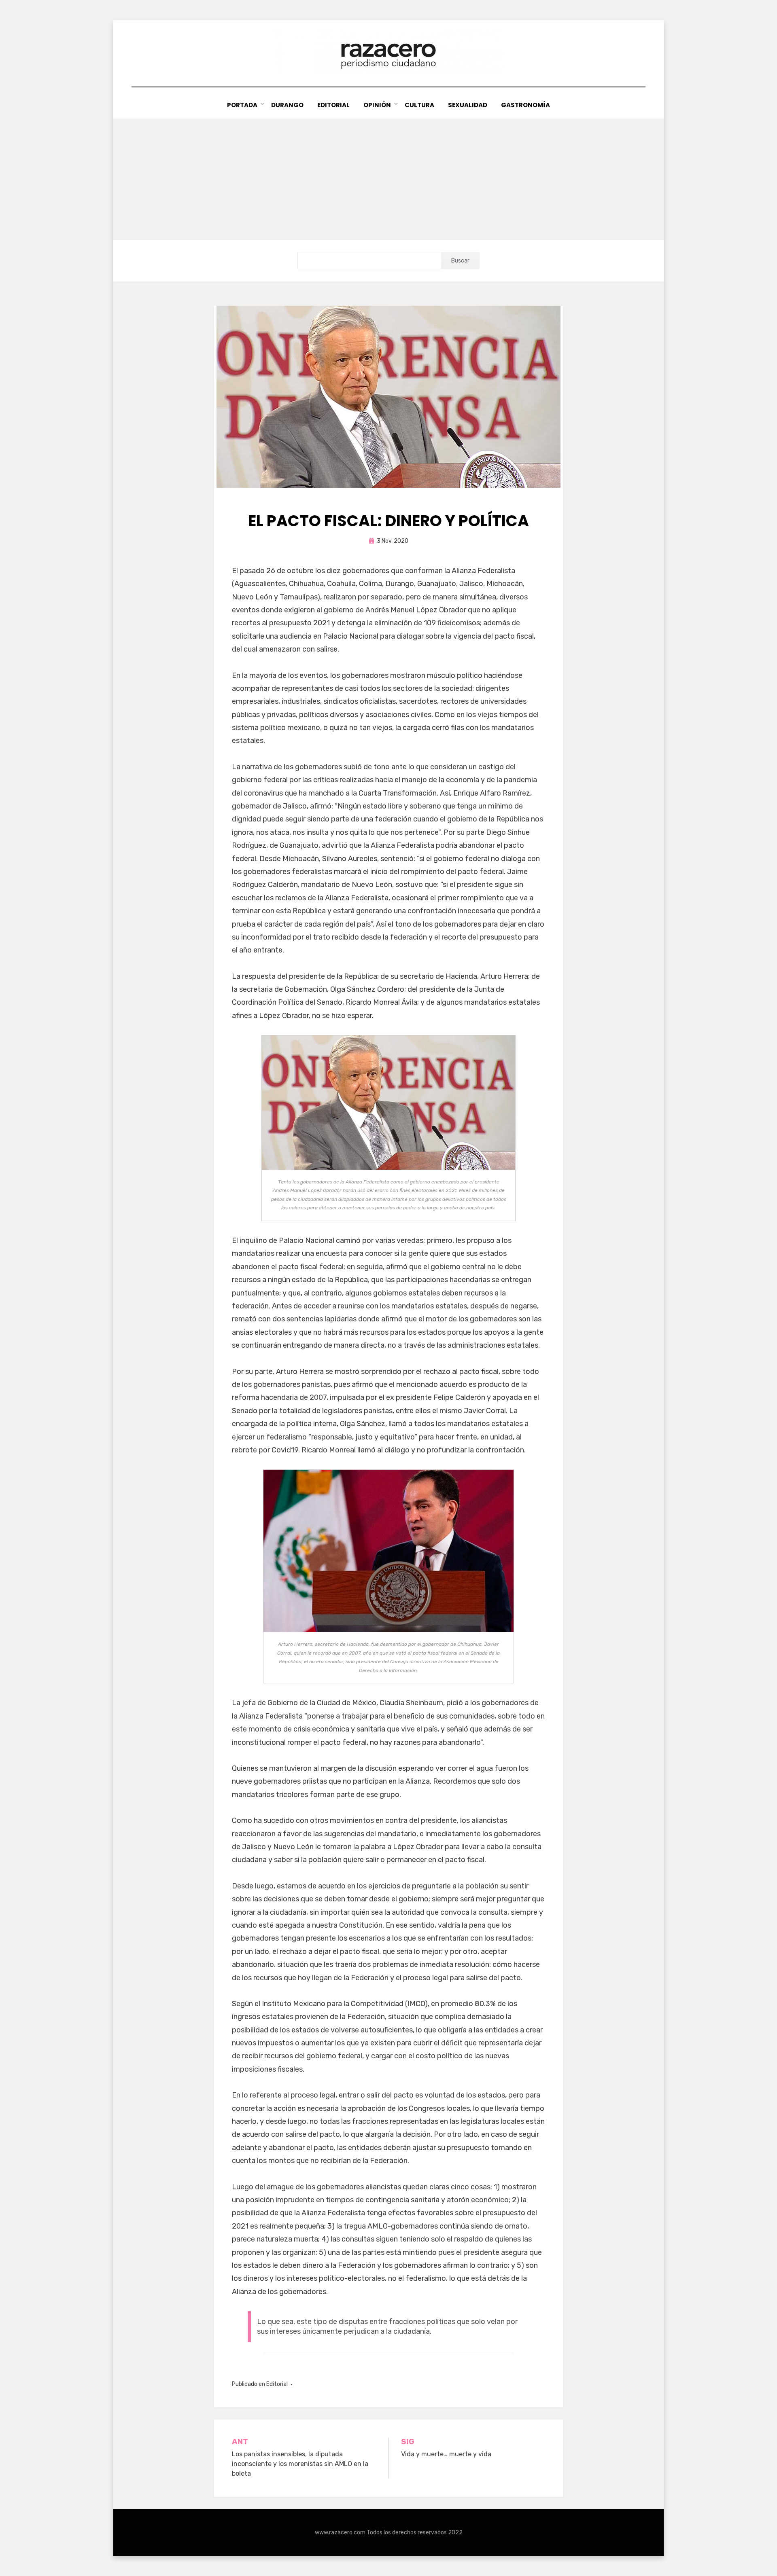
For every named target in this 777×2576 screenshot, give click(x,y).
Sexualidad (468, 105)
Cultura (419, 105)
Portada (242, 105)
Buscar (460, 261)
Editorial (333, 105)
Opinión (377, 105)
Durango (287, 105)
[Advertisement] (388, 179)
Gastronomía (525, 105)
